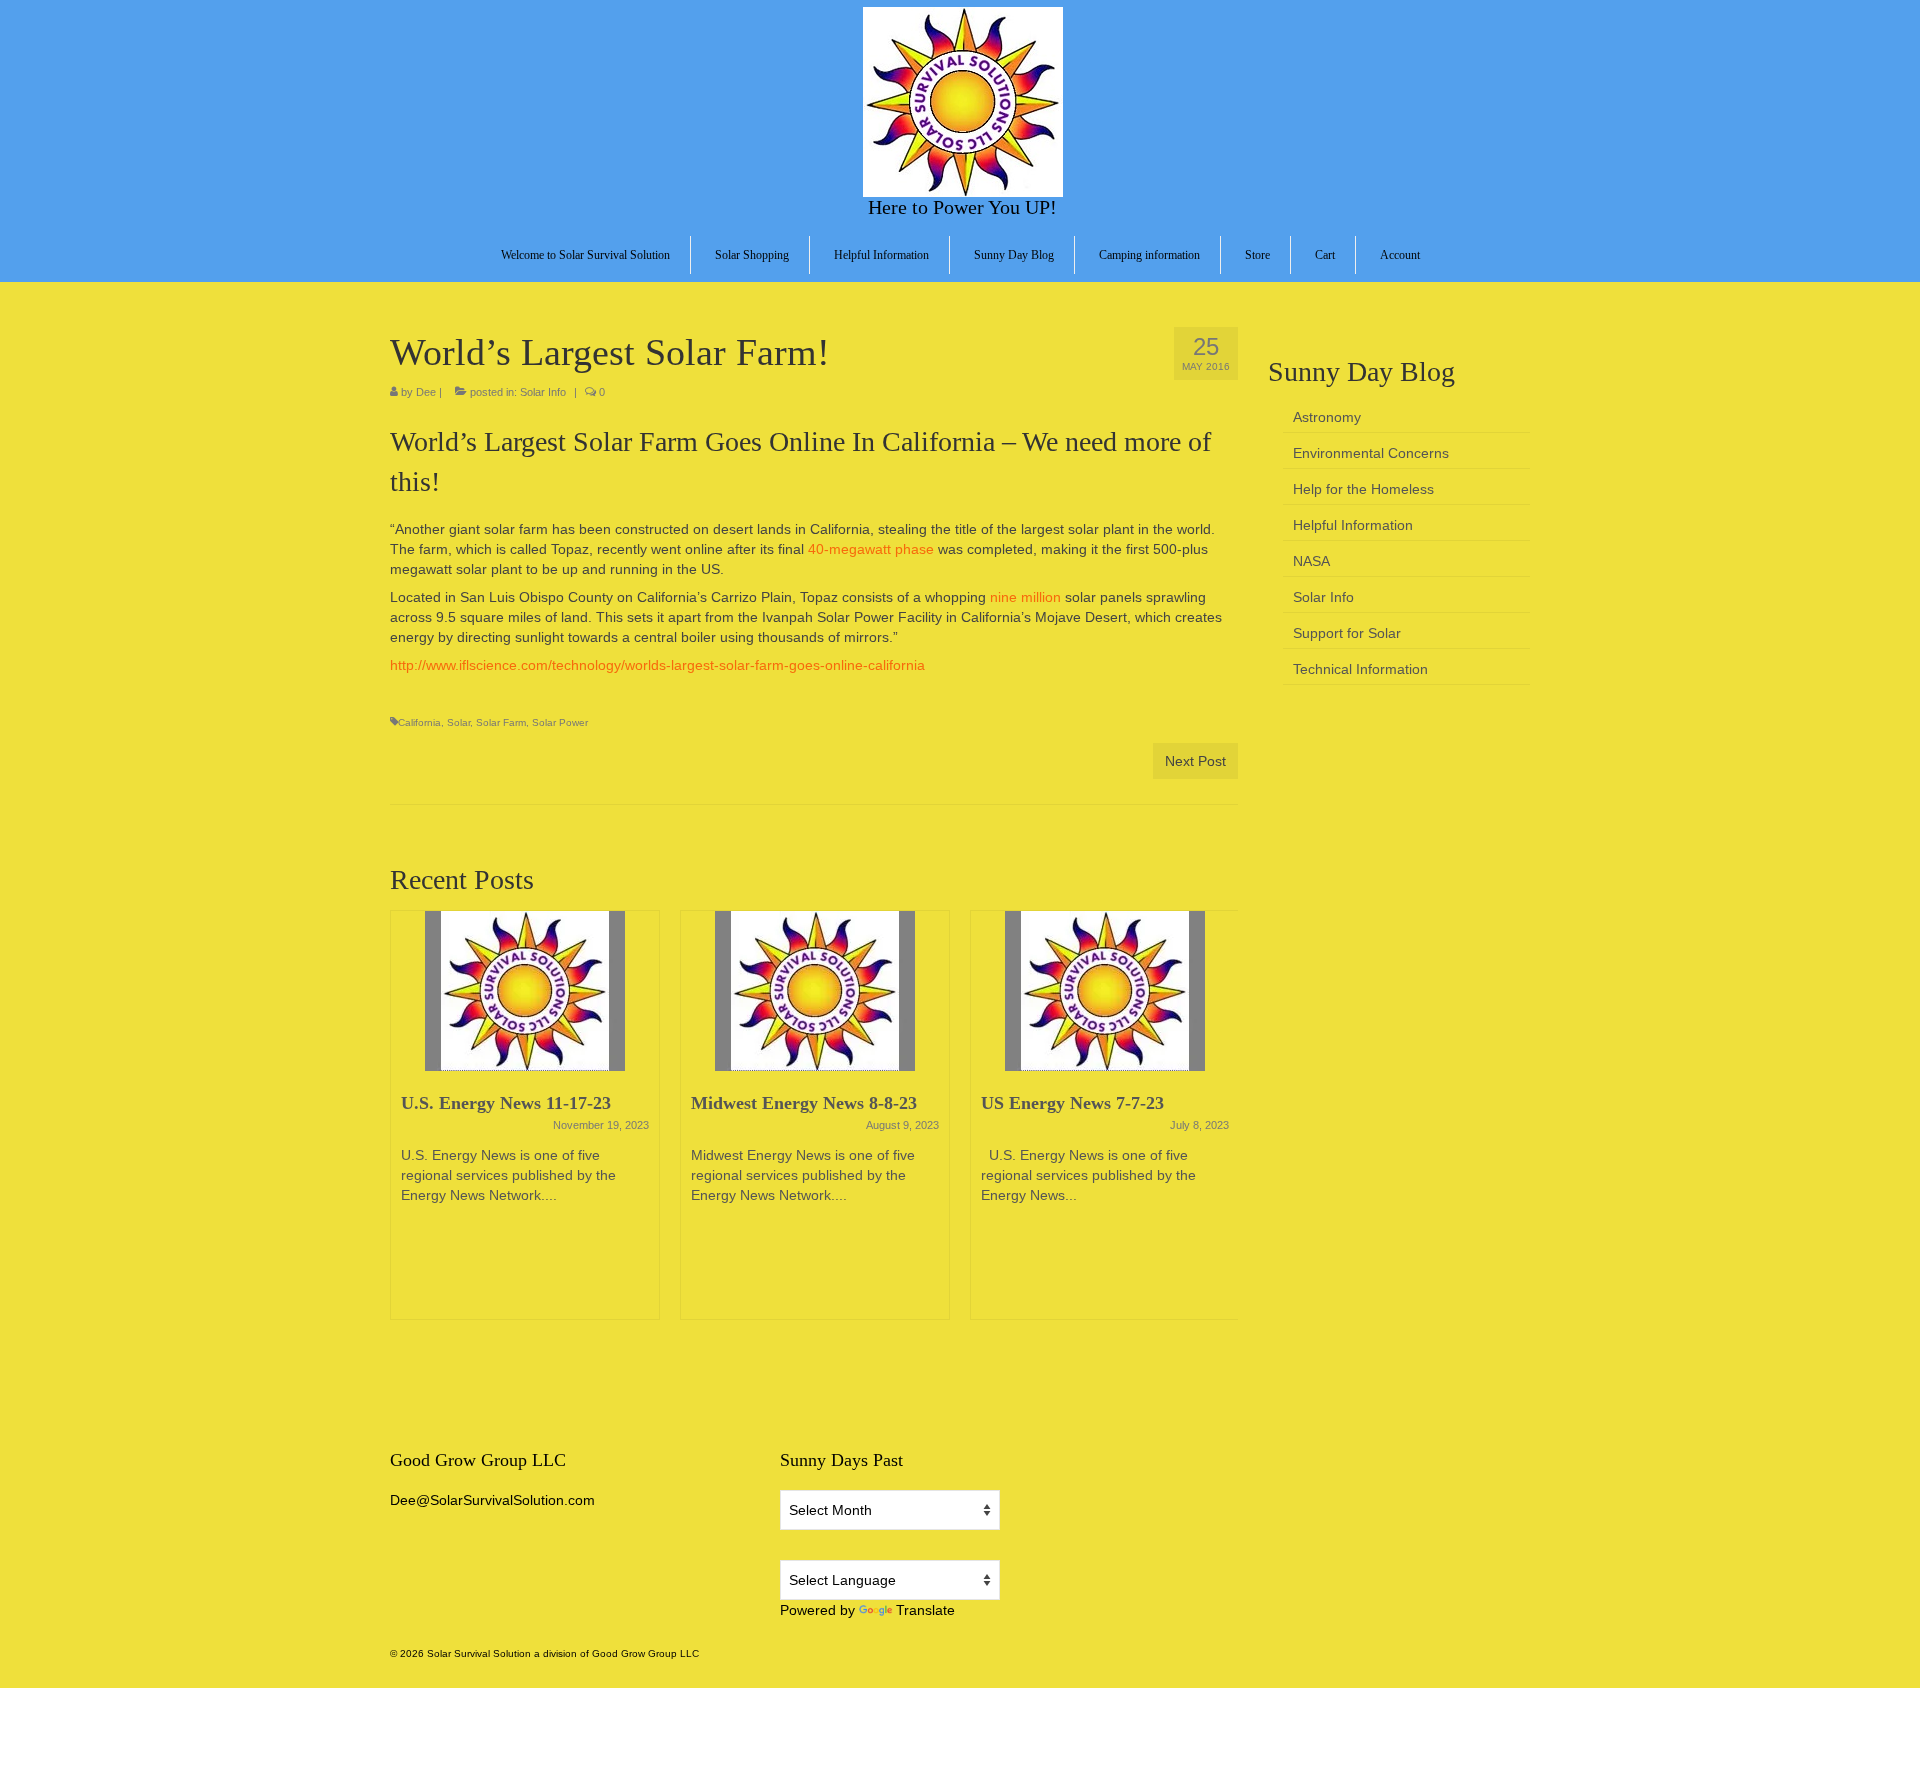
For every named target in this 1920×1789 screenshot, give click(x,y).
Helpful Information (1353, 525)
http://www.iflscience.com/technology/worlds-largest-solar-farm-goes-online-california (657, 665)
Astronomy (1327, 417)
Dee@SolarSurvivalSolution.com (492, 1500)
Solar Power (560, 722)
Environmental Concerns (1371, 453)
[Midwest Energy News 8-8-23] (815, 991)
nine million (1025, 597)
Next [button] (1220, 1124)
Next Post (1195, 761)
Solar (458, 722)
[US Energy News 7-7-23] (1105, 991)
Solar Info (543, 392)
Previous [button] (407, 1124)
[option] (525, 1125)
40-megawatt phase (871, 549)
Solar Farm (501, 722)
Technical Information (1360, 669)
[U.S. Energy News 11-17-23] (525, 991)
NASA (1311, 561)
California (419, 722)
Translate (925, 1610)
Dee (426, 392)
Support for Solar (1347, 633)
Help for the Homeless (1363, 489)
